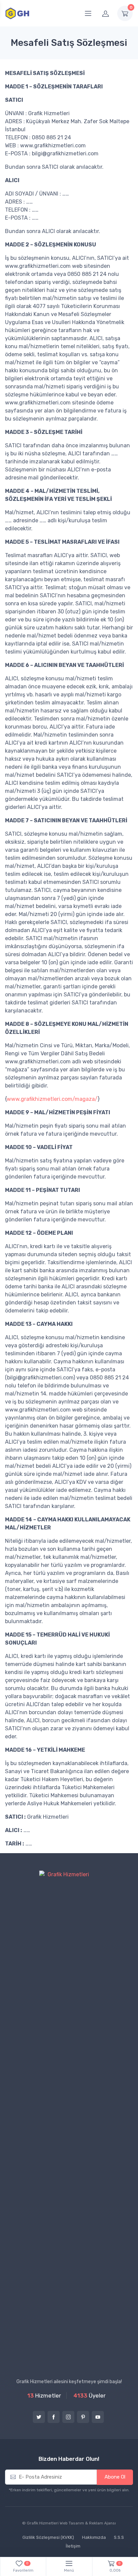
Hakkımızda (94, 2537)
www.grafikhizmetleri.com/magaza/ (52, 1099)
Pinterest (83, 2417)
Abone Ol (115, 2477)
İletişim (73, 2546)
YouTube (98, 2417)
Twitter (39, 2417)
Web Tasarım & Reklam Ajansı (88, 2523)
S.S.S (119, 2537)
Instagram (68, 2417)
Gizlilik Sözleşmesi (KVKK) (48, 2537)
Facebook (54, 2417)
